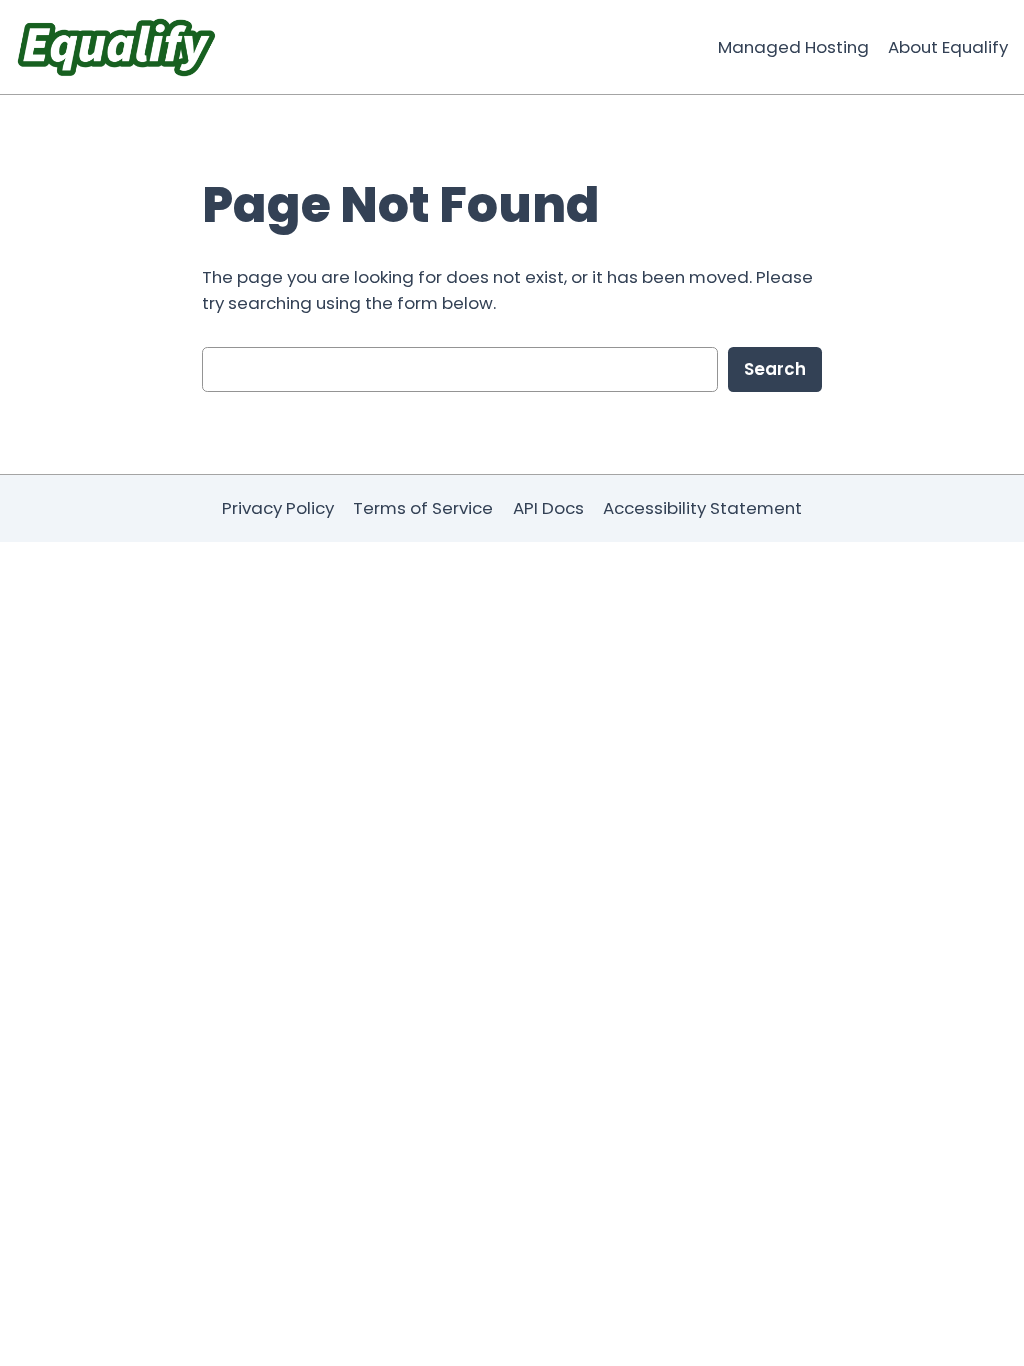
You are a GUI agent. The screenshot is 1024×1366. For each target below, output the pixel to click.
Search (775, 369)
